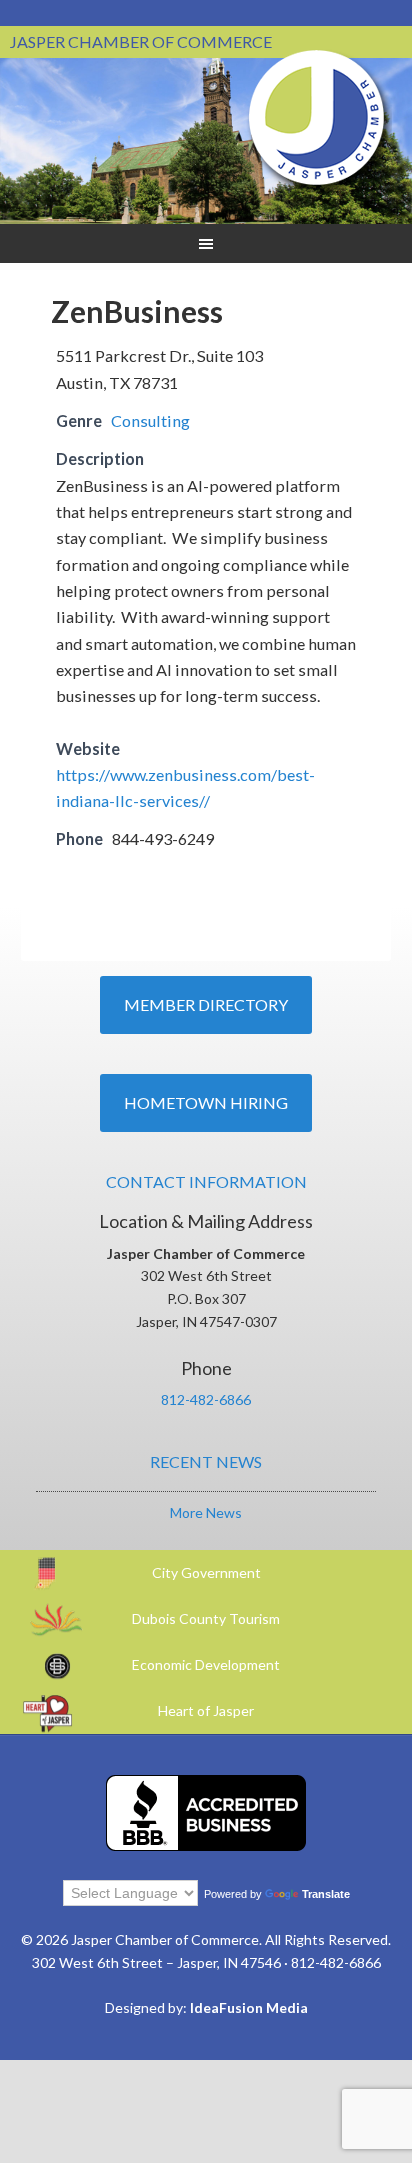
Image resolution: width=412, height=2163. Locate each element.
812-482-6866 (206, 1399)
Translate (326, 1894)
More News (206, 1512)
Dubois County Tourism (206, 1618)
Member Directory (206, 1004)
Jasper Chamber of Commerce (317, 118)
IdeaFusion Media (249, 2007)
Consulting (150, 420)
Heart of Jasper (206, 1710)
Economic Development (206, 1664)
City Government (206, 1572)
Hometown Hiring (206, 1102)
